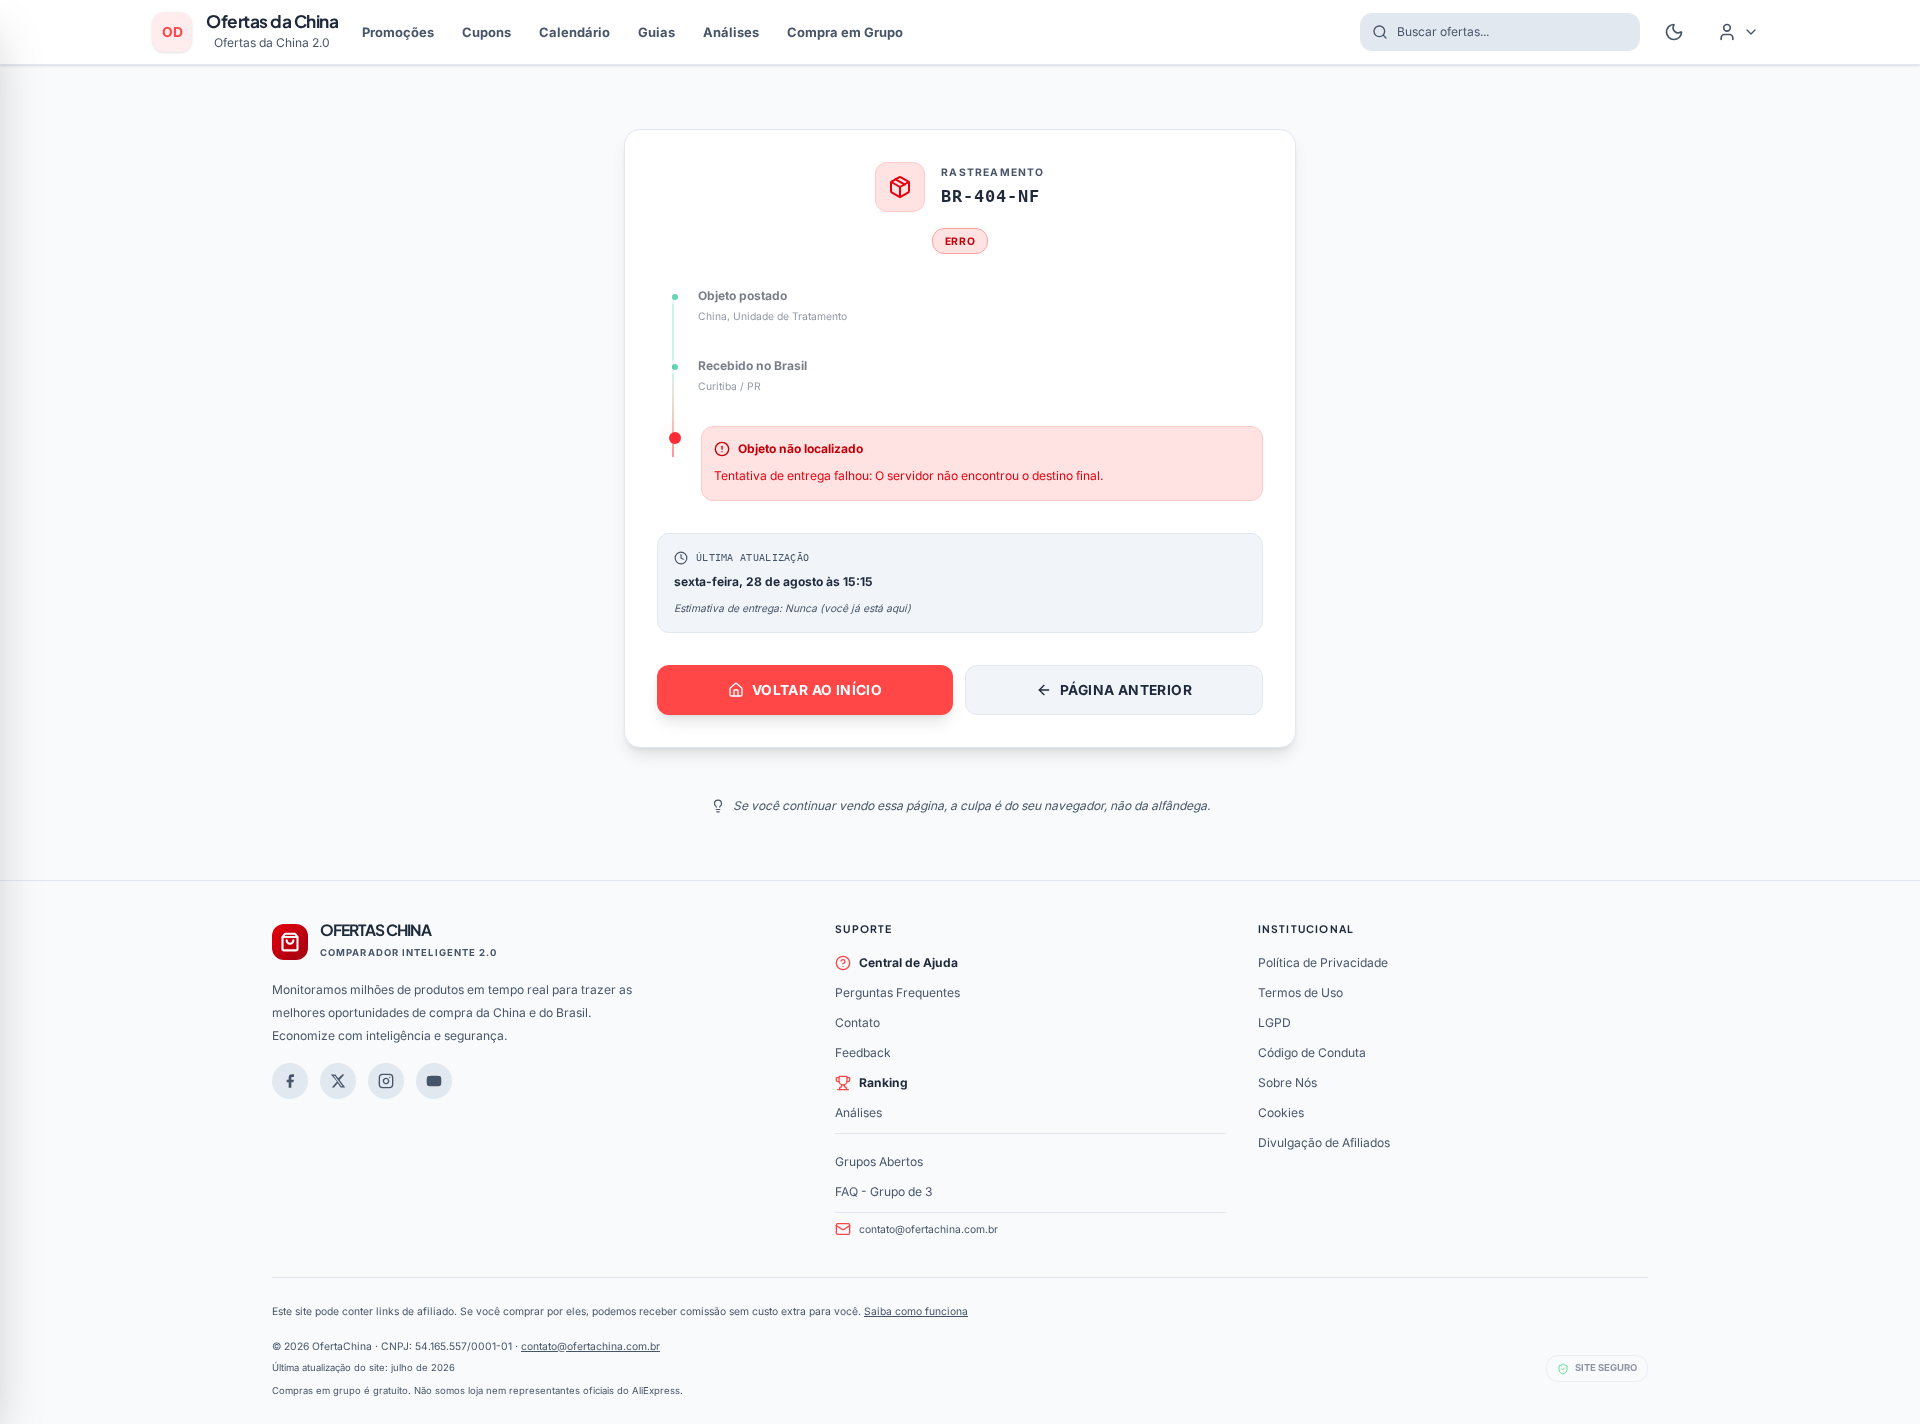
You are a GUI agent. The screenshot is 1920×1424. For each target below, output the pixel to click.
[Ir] (434, 1081)
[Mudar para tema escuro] (1674, 32)
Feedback (863, 1052)
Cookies (1281, 1112)
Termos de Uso (1300, 992)
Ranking (883, 1082)
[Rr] (338, 1081)
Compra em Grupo (845, 32)
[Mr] (290, 1081)
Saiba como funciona (916, 1311)
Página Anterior (1126, 690)
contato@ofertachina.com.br (928, 1229)
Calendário (574, 32)
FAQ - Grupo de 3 (883, 1191)
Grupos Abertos (879, 1161)
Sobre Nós (1287, 1082)
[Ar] (386, 1081)
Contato (857, 1022)
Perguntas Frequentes (897, 992)
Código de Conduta (1312, 1052)
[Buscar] (1374, 32)
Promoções (398, 32)
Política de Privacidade (1323, 962)
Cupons (486, 32)
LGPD (1274, 1022)
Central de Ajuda (908, 962)
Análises (731, 32)
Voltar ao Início (817, 690)
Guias (656, 32)
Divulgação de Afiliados (1324, 1142)
